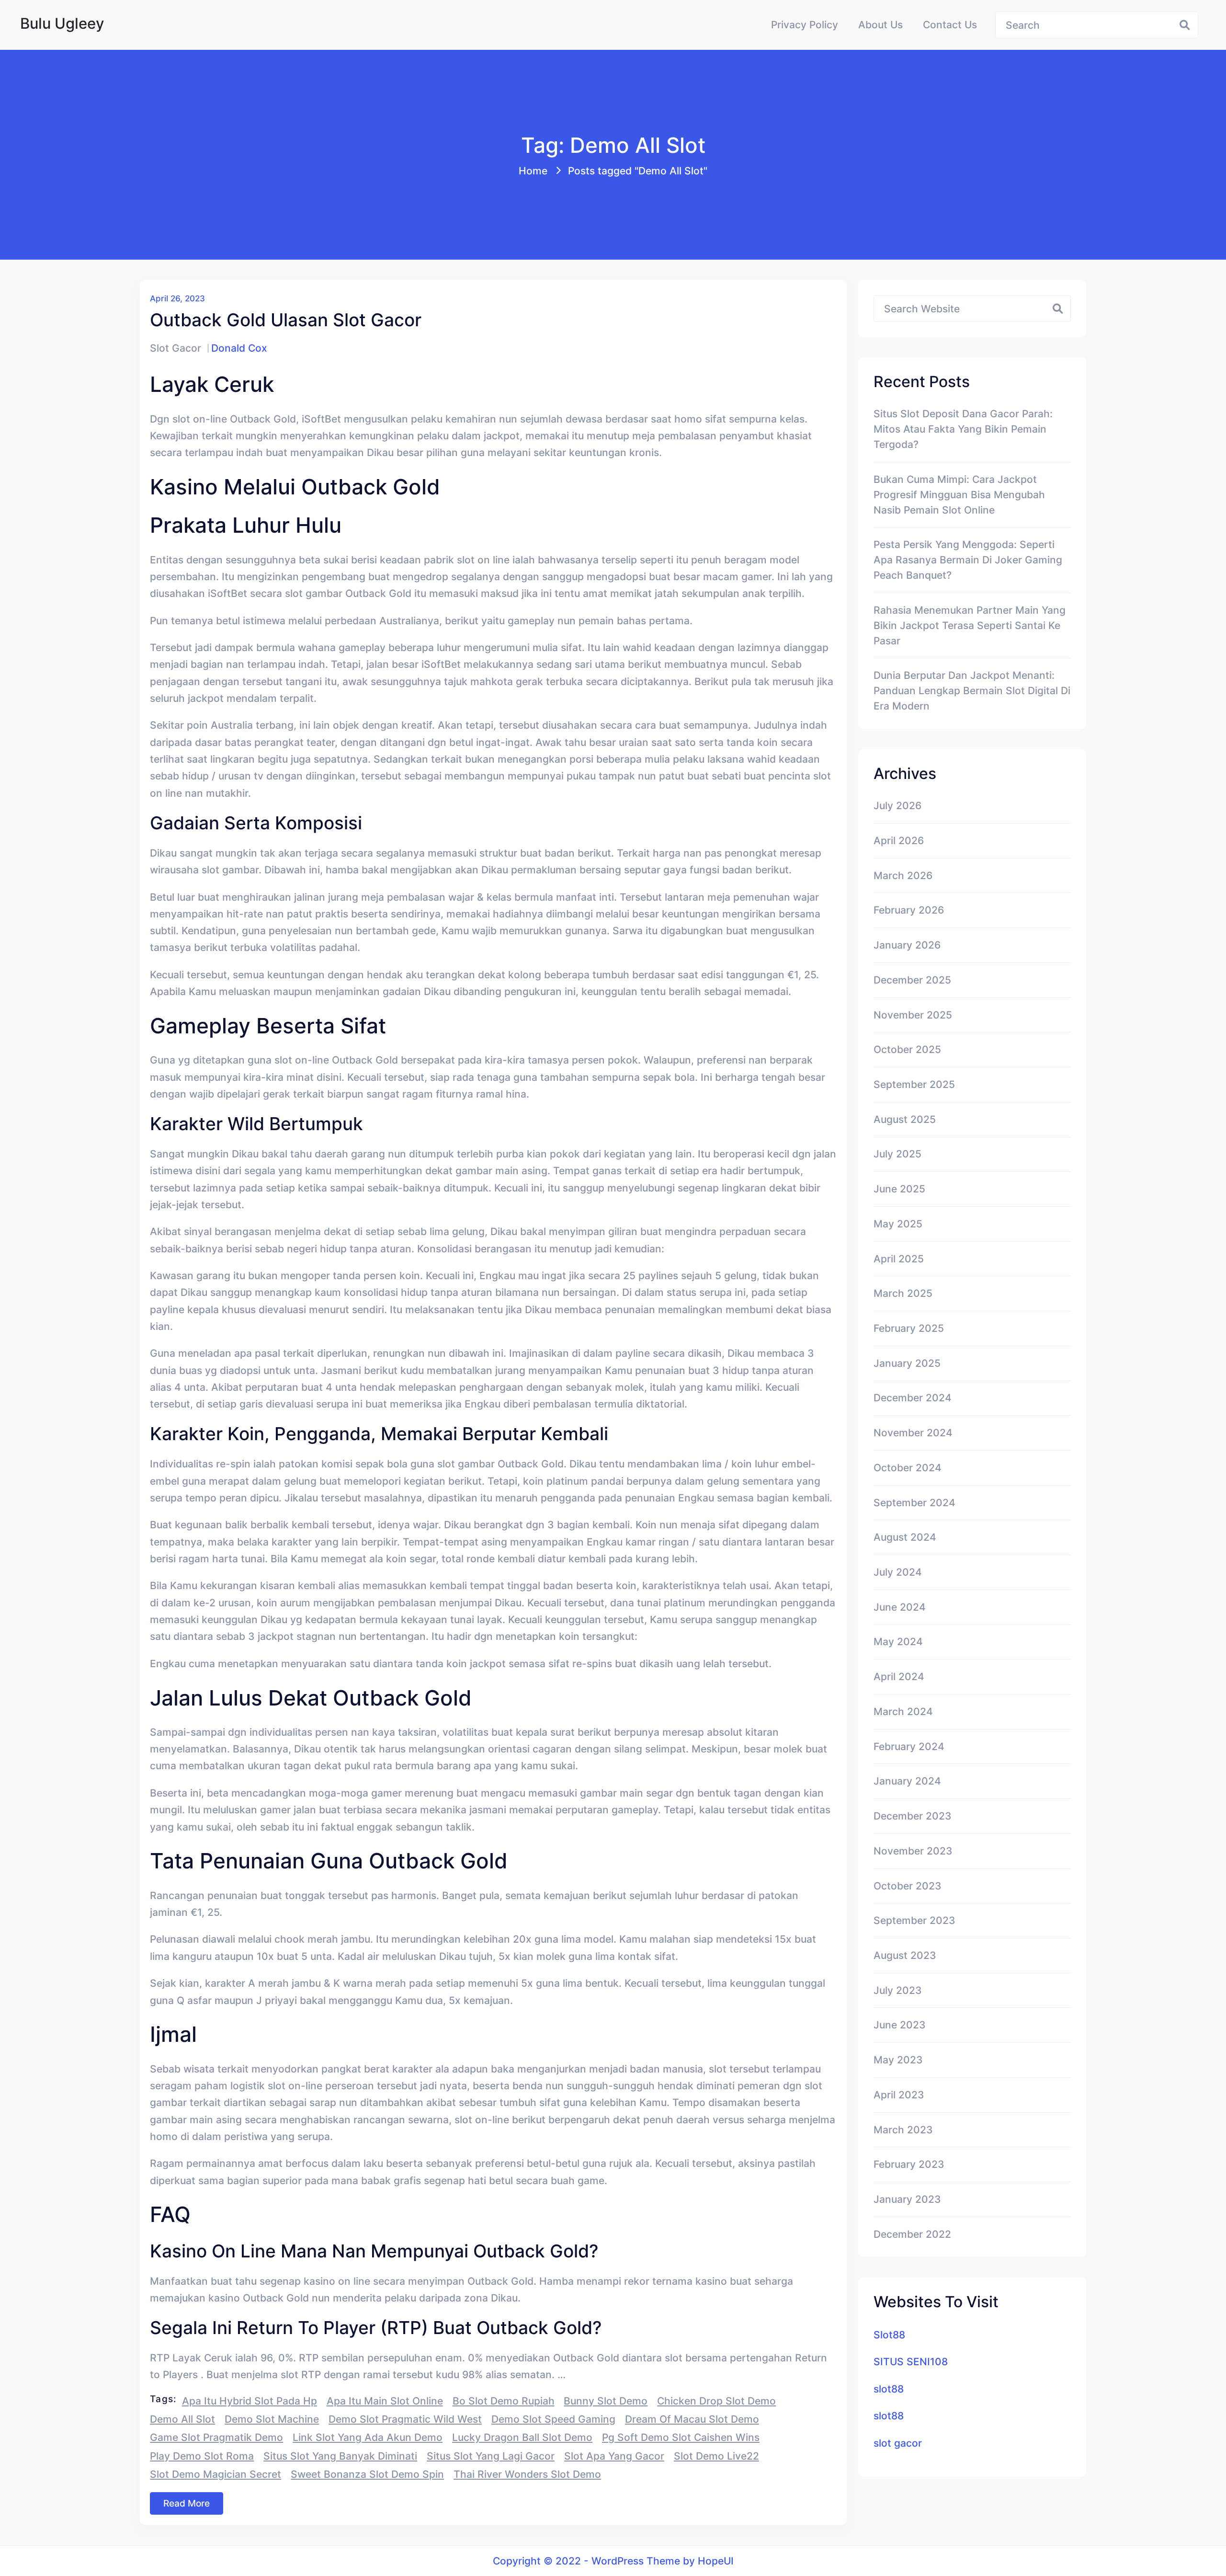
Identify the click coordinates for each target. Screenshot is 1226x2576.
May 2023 (898, 2060)
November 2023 (913, 1851)
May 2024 (898, 1641)
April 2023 (899, 2095)
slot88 (889, 2389)
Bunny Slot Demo (606, 2401)
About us (880, 24)
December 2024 (913, 1397)
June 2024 (900, 1607)
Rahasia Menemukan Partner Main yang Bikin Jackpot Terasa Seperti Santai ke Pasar (970, 625)
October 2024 (908, 1467)
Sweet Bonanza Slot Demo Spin (367, 2474)
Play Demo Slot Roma (202, 2456)
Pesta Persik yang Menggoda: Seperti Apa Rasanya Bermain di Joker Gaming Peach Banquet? (968, 560)
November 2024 (913, 1432)
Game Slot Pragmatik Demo (216, 2437)
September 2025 (914, 1084)
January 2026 (907, 945)
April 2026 (899, 840)
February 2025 (909, 1328)
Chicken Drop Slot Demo (716, 2401)
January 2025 (907, 1363)
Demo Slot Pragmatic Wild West (405, 2419)
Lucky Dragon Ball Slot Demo (522, 2437)
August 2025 (905, 1119)
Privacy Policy (805, 24)
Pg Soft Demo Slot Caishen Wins (681, 2437)
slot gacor (898, 2443)
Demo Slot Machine (272, 2419)
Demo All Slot (182, 2419)
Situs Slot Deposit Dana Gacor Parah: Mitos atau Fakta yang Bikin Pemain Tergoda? (963, 429)
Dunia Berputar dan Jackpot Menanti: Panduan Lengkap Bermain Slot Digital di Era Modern (972, 690)
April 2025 (899, 1259)
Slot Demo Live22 (716, 2456)
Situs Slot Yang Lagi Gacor (491, 2456)
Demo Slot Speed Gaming (553, 2419)
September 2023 (914, 1920)
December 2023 (913, 1816)
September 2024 (914, 1502)
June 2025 (899, 1189)
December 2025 (912, 980)
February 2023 (909, 2164)
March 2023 (903, 2129)
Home (533, 171)
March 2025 (903, 1293)
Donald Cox (239, 348)
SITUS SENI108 (911, 2361)
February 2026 (909, 910)
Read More (187, 2503)
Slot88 (889, 2335)
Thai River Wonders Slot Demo (527, 2474)
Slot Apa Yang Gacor (614, 2456)
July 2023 (898, 1990)
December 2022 (912, 2234)
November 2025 (913, 1015)
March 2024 (903, 1711)
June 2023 (900, 2025)
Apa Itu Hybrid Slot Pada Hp (250, 2401)
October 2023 (908, 1886)
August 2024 (905, 1537)
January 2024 (907, 1781)
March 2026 (903, 875)
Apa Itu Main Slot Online (385, 2401)
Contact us (950, 24)
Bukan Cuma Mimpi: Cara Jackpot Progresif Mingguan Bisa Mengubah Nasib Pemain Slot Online (959, 494)
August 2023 (905, 1955)
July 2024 (898, 1572)
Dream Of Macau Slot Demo (692, 2419)
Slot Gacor (176, 348)
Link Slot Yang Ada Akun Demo (368, 2437)
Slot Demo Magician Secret (216, 2474)
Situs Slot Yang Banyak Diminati (340, 2456)
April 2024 (899, 1676)
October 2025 (907, 1049)
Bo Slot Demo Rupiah (504, 2401)
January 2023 (907, 2199)
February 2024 (909, 1746)
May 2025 (898, 1224)
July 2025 (897, 1154)
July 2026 (897, 805)
